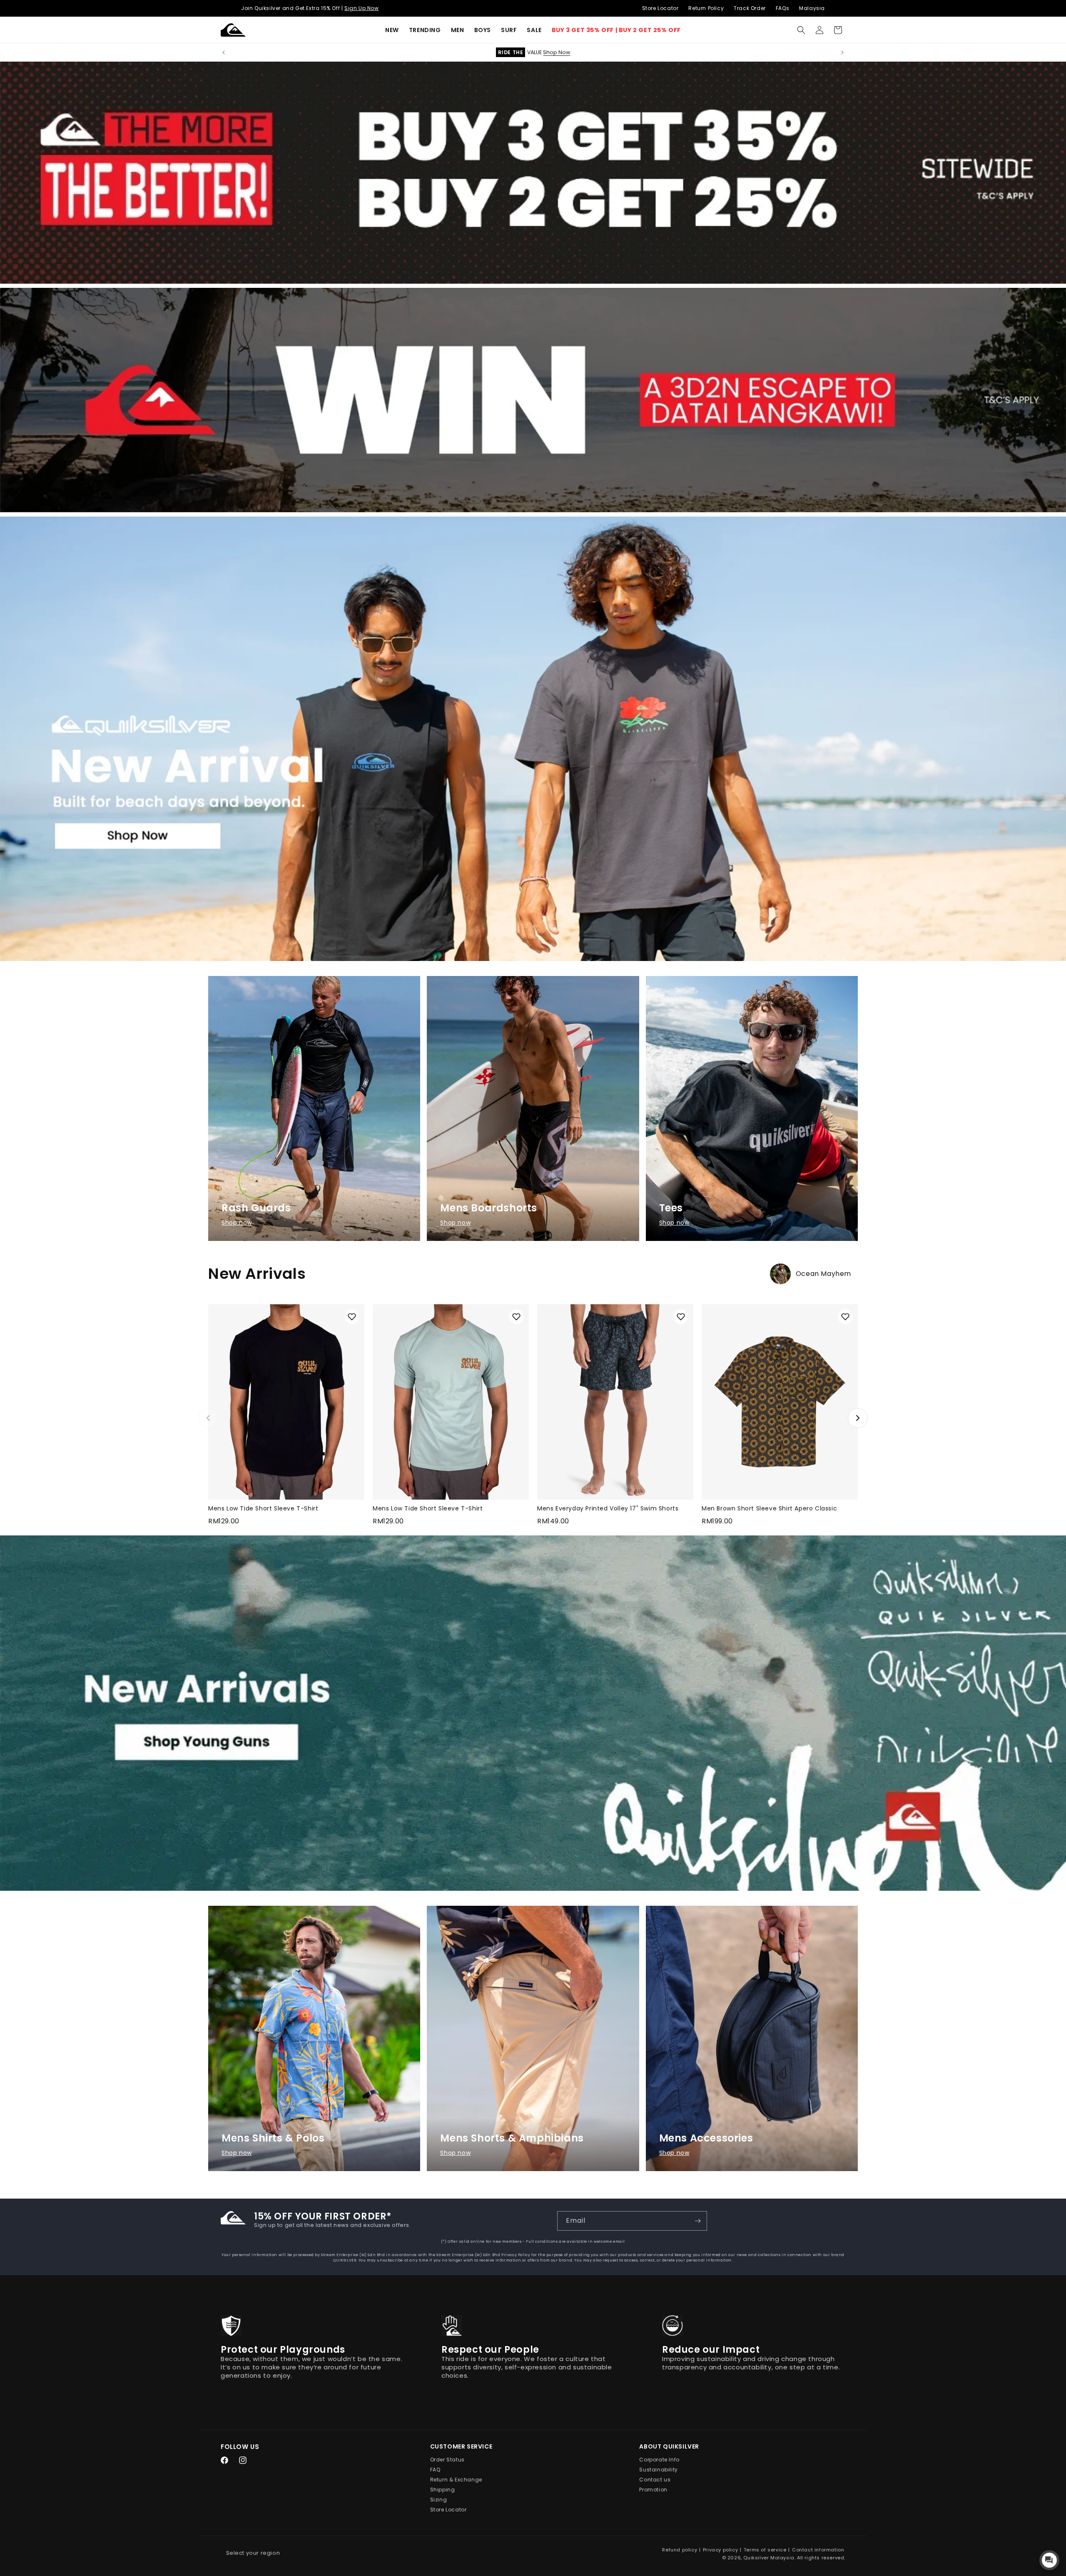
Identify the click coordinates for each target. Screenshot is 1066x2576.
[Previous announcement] (224, 52)
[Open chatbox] (1049, 2560)
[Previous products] (208, 1418)
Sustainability (658, 2470)
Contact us (655, 2480)
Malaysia (812, 8)
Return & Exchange (456, 2480)
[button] (425, 30)
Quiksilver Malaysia (769, 2558)
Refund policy (680, 2550)
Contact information (818, 2550)
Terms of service (765, 2550)
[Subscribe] (697, 2221)
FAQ (435, 2470)
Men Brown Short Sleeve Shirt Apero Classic (769, 1508)
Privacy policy (720, 2550)
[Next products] (858, 1418)
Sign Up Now (362, 8)
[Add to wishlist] (352, 1317)
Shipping (443, 2490)
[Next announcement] (842, 52)
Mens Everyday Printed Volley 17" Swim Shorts (608, 1508)
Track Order (750, 8)
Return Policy (706, 8)
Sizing (439, 2500)
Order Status (447, 2460)
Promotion (653, 2490)
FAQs (782, 8)
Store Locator (660, 8)
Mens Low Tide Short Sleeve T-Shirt (263, 1508)
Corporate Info (659, 2460)
